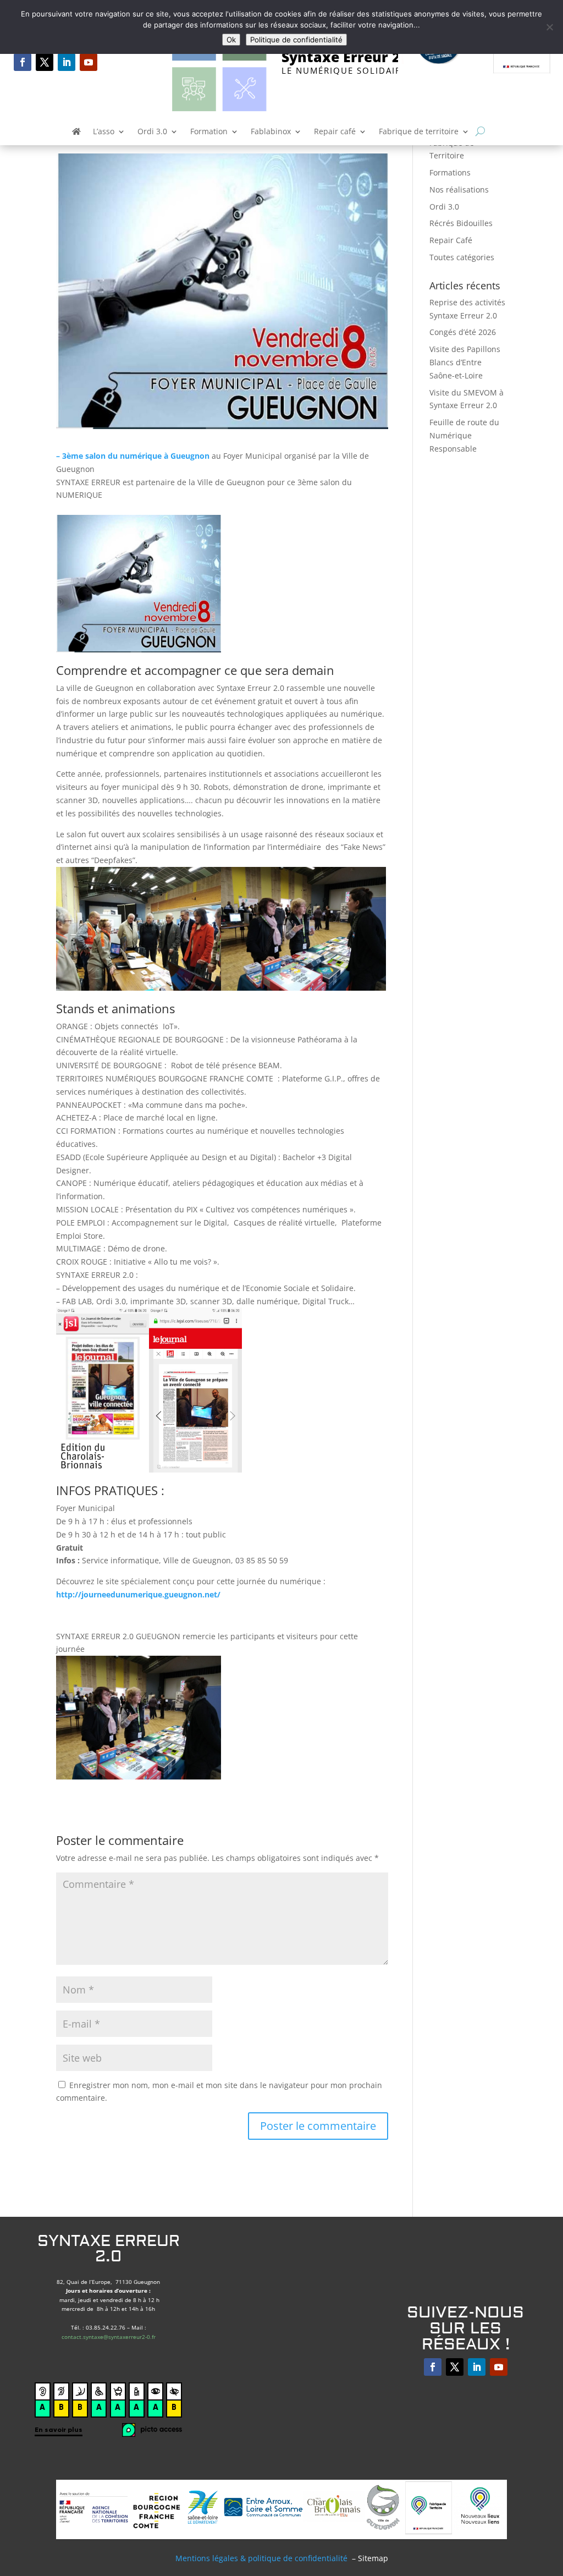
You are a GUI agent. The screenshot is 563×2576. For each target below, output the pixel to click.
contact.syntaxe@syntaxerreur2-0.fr (109, 2337)
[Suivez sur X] (45, 62)
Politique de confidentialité (296, 40)
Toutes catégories (462, 257)
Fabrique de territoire (419, 132)
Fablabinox (271, 132)
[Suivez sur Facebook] (23, 62)
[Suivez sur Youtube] (89, 62)
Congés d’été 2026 (463, 332)
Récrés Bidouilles (461, 223)
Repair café (335, 132)
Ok (231, 40)
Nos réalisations (459, 190)
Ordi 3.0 (152, 132)
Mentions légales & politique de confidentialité (261, 2558)
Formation (209, 132)
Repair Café (451, 240)
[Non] (549, 27)
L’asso (104, 132)
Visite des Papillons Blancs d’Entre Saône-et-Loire (465, 362)
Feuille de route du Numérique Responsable (464, 435)
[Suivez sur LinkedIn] (67, 62)
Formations (450, 172)
